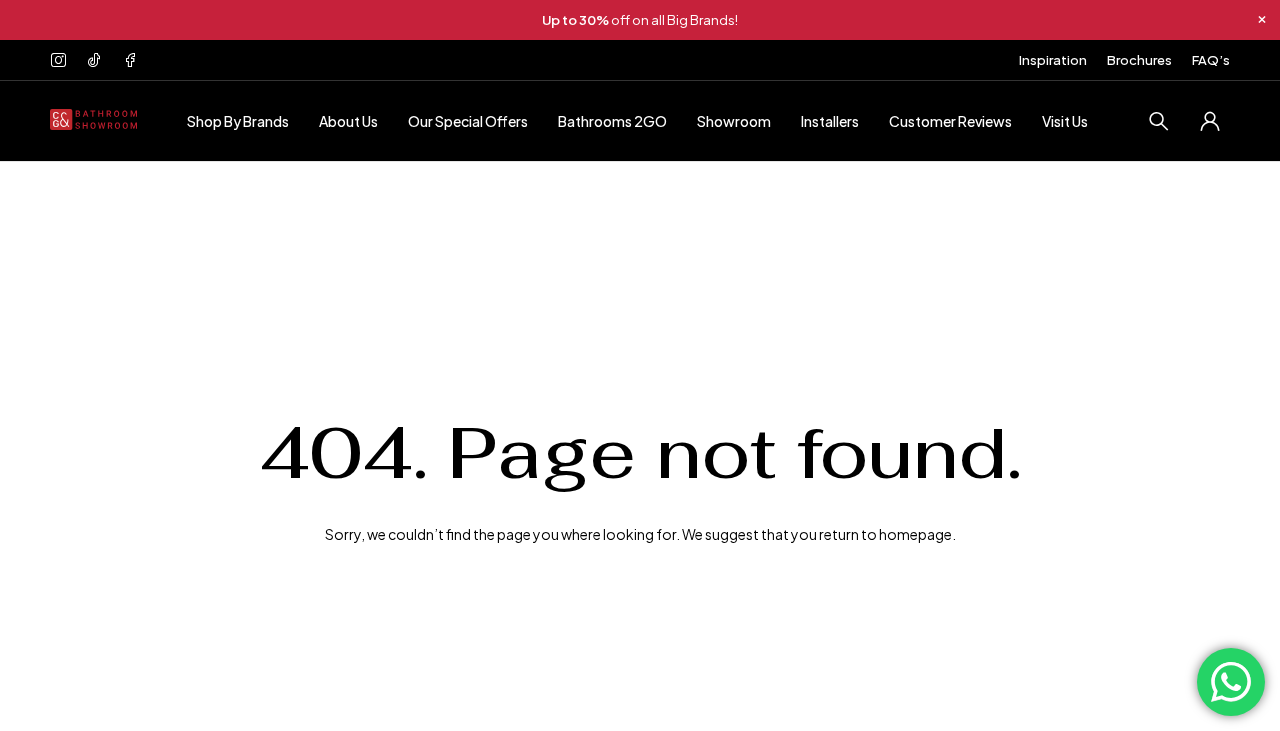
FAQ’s (1211, 60)
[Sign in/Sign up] (1210, 121)
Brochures (1139, 60)
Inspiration (1053, 60)
